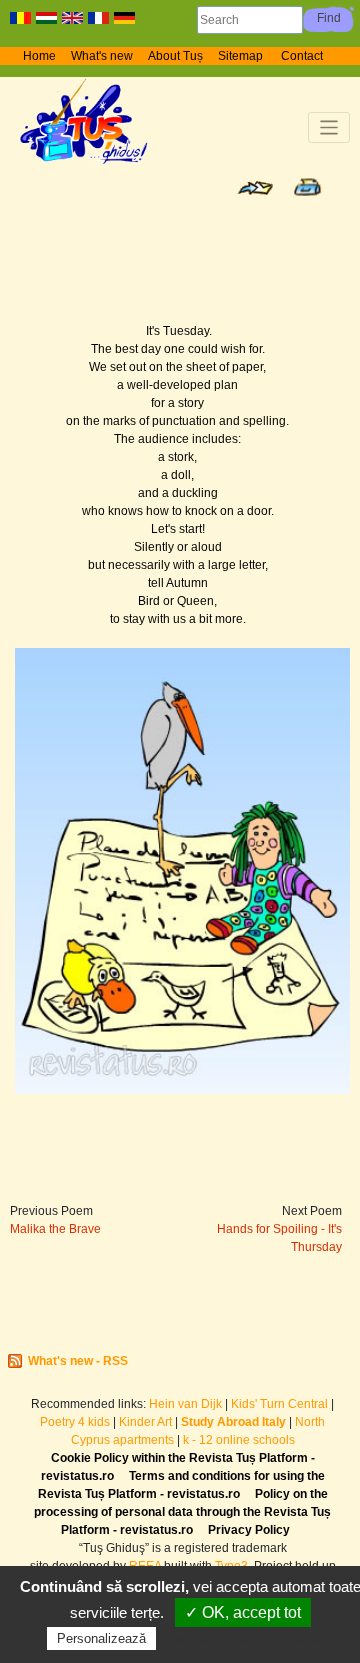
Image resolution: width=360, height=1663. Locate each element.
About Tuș (175, 56)
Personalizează (101, 1638)
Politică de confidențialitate (250, 1638)
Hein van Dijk (185, 1404)
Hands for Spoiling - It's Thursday (279, 1238)
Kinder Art (145, 1422)
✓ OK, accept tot (243, 1612)
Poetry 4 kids (75, 1422)
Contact (302, 56)
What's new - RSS (78, 1361)
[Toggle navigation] (329, 127)
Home (39, 56)
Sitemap (242, 56)
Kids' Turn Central (279, 1404)
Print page (307, 187)
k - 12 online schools (239, 1440)
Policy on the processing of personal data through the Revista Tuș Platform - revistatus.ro (182, 1512)
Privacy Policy (249, 1530)
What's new (102, 56)
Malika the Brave (55, 1229)
